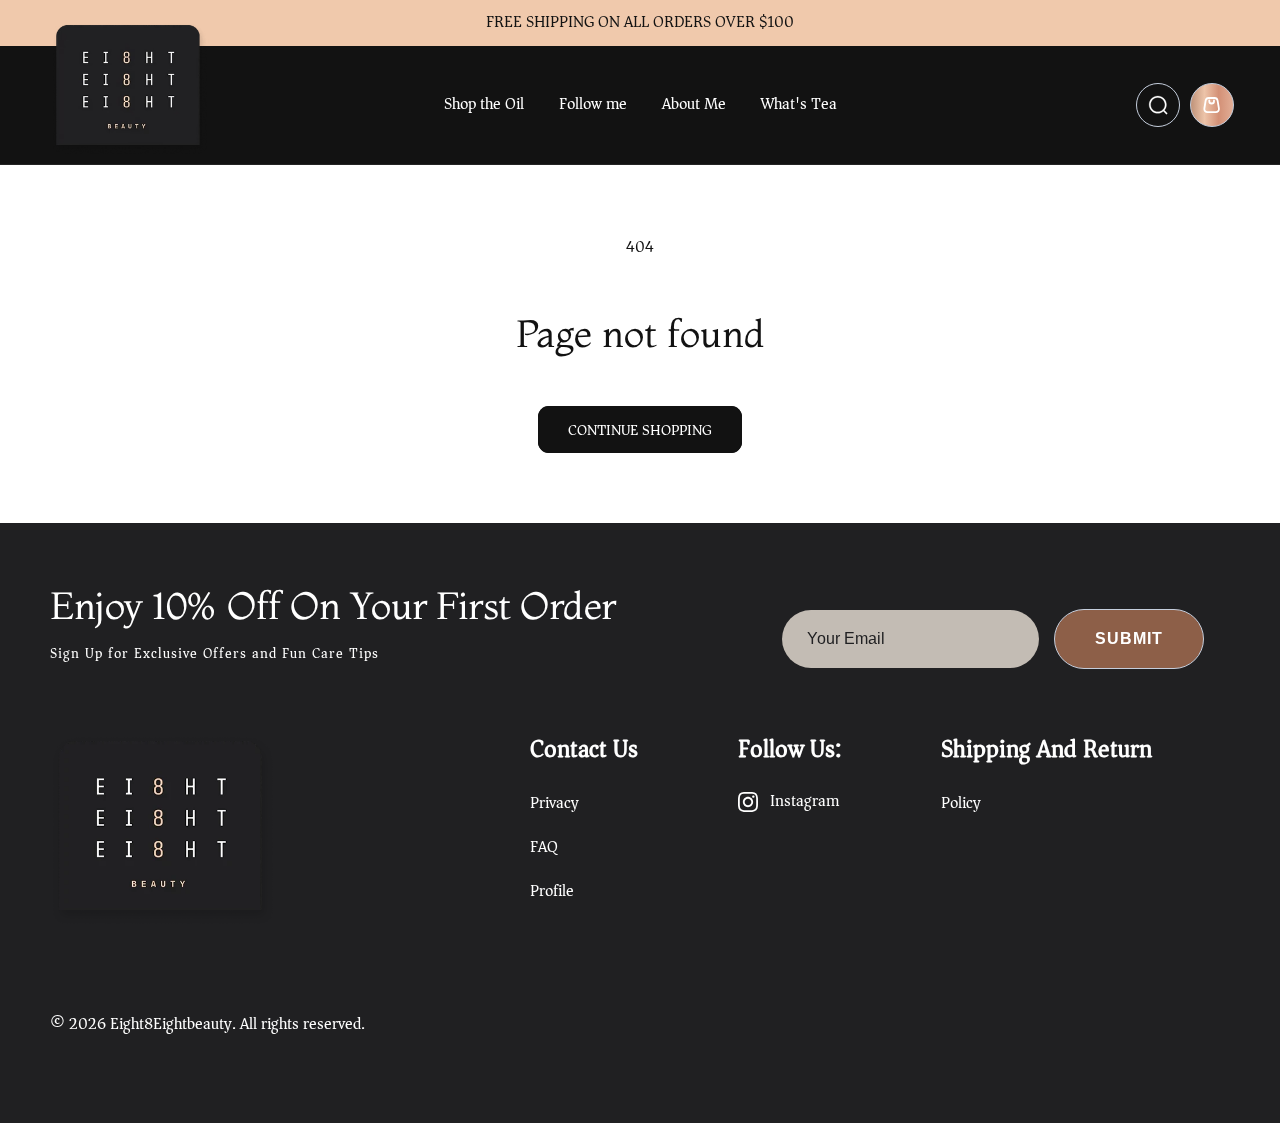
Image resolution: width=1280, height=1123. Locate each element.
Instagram (804, 802)
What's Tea (799, 104)
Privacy (554, 803)
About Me (694, 104)
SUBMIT (1129, 638)
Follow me (593, 104)
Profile (552, 891)
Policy (961, 803)
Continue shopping (640, 430)
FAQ (544, 847)
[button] (1158, 105)
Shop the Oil (484, 104)
